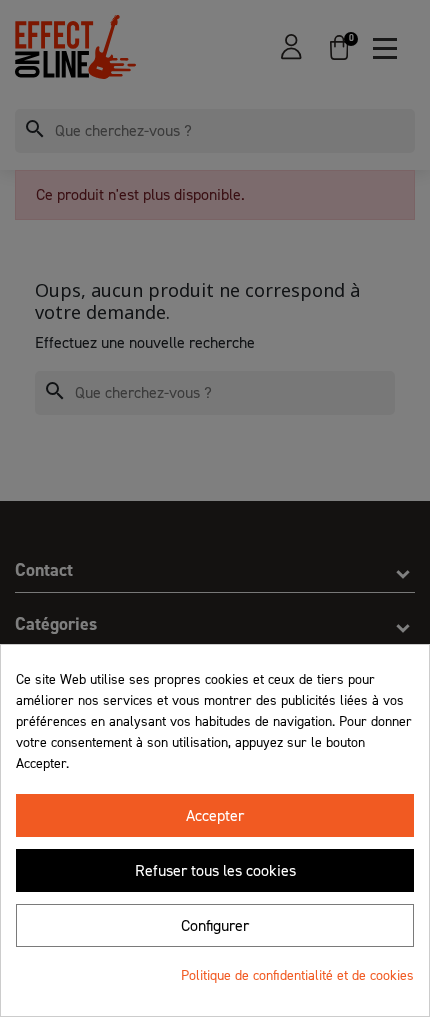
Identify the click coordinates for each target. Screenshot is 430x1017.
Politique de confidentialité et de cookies (297, 975)
